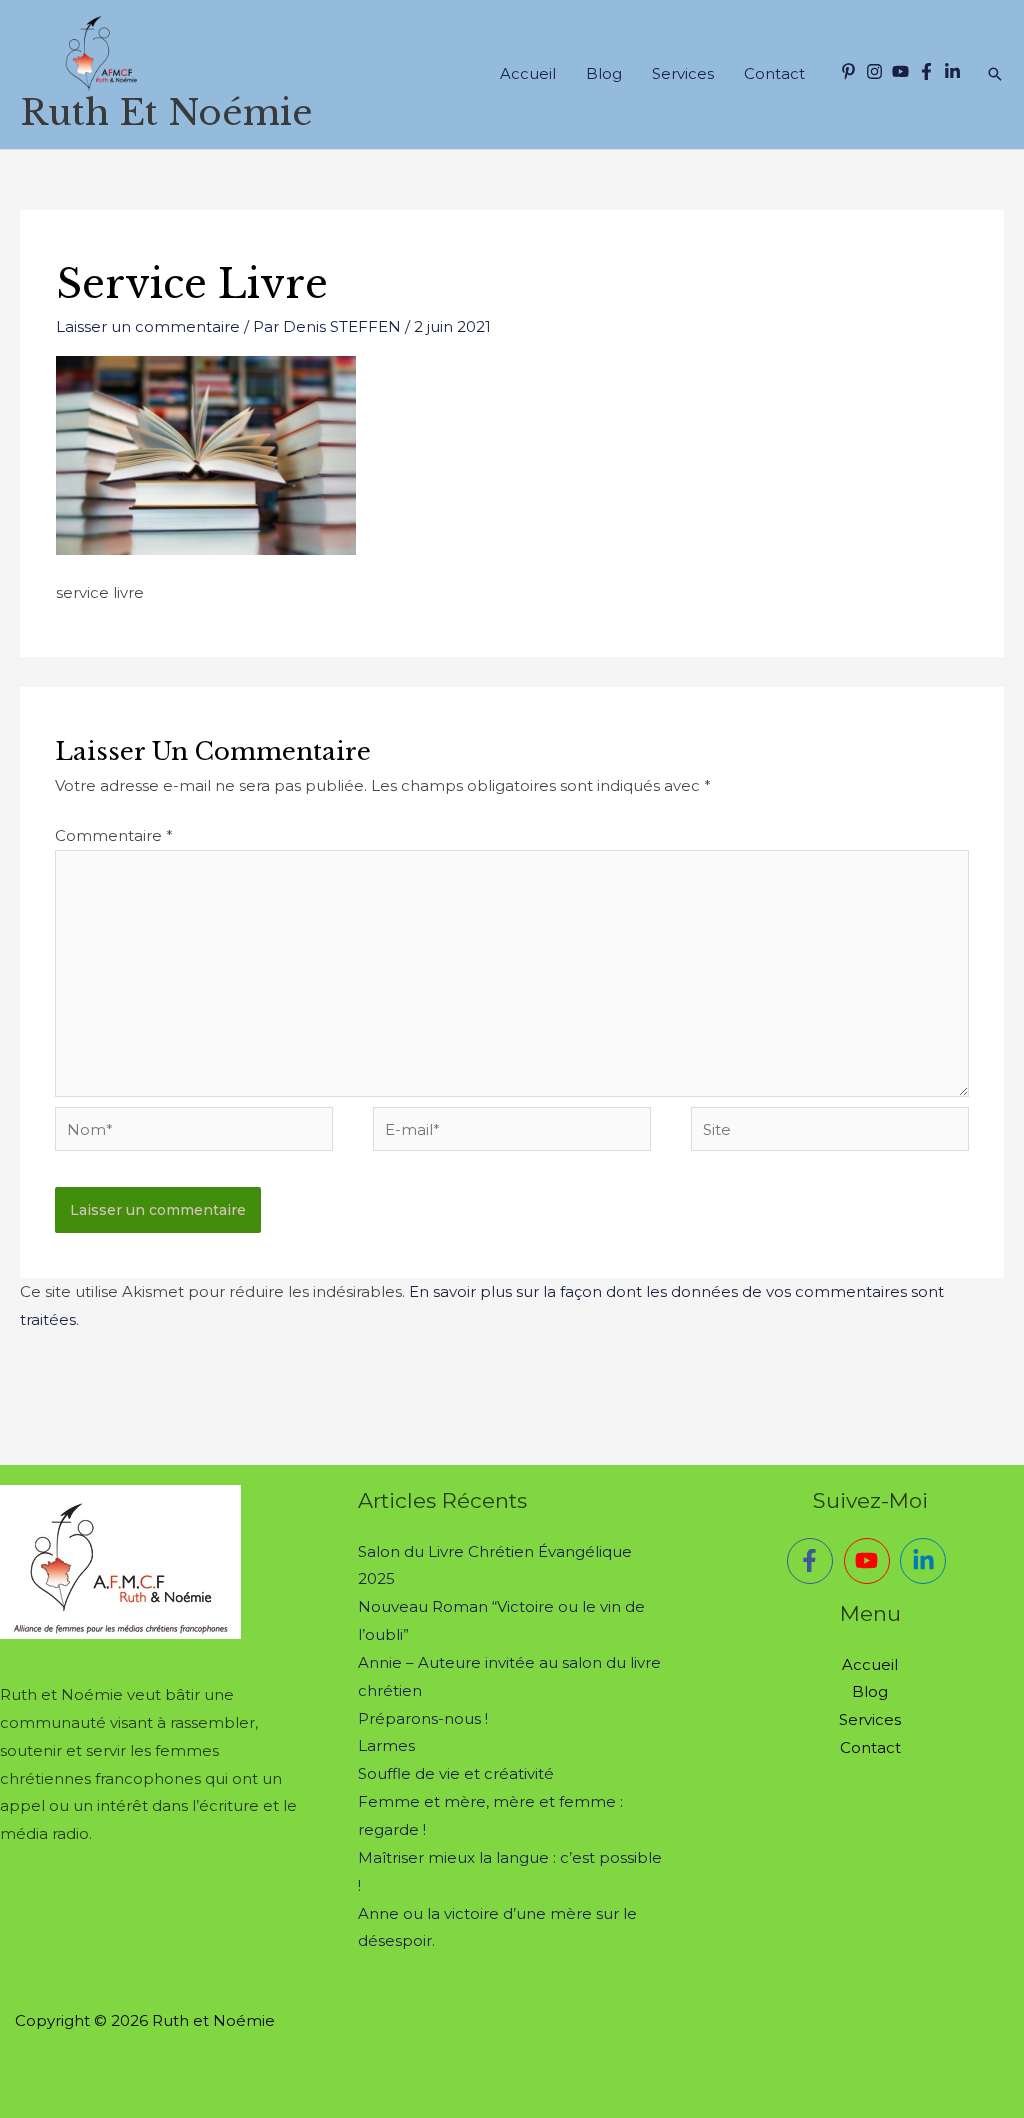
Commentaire (114, 835)
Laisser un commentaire (148, 326)
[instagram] (877, 71)
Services (683, 73)
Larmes (386, 1745)
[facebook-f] (929, 71)
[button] (995, 74)
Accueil (528, 73)
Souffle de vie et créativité (456, 1773)
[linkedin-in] (955, 71)
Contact (774, 73)
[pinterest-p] (851, 71)
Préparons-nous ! (423, 1718)
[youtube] (903, 71)
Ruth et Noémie (166, 112)
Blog (604, 73)
